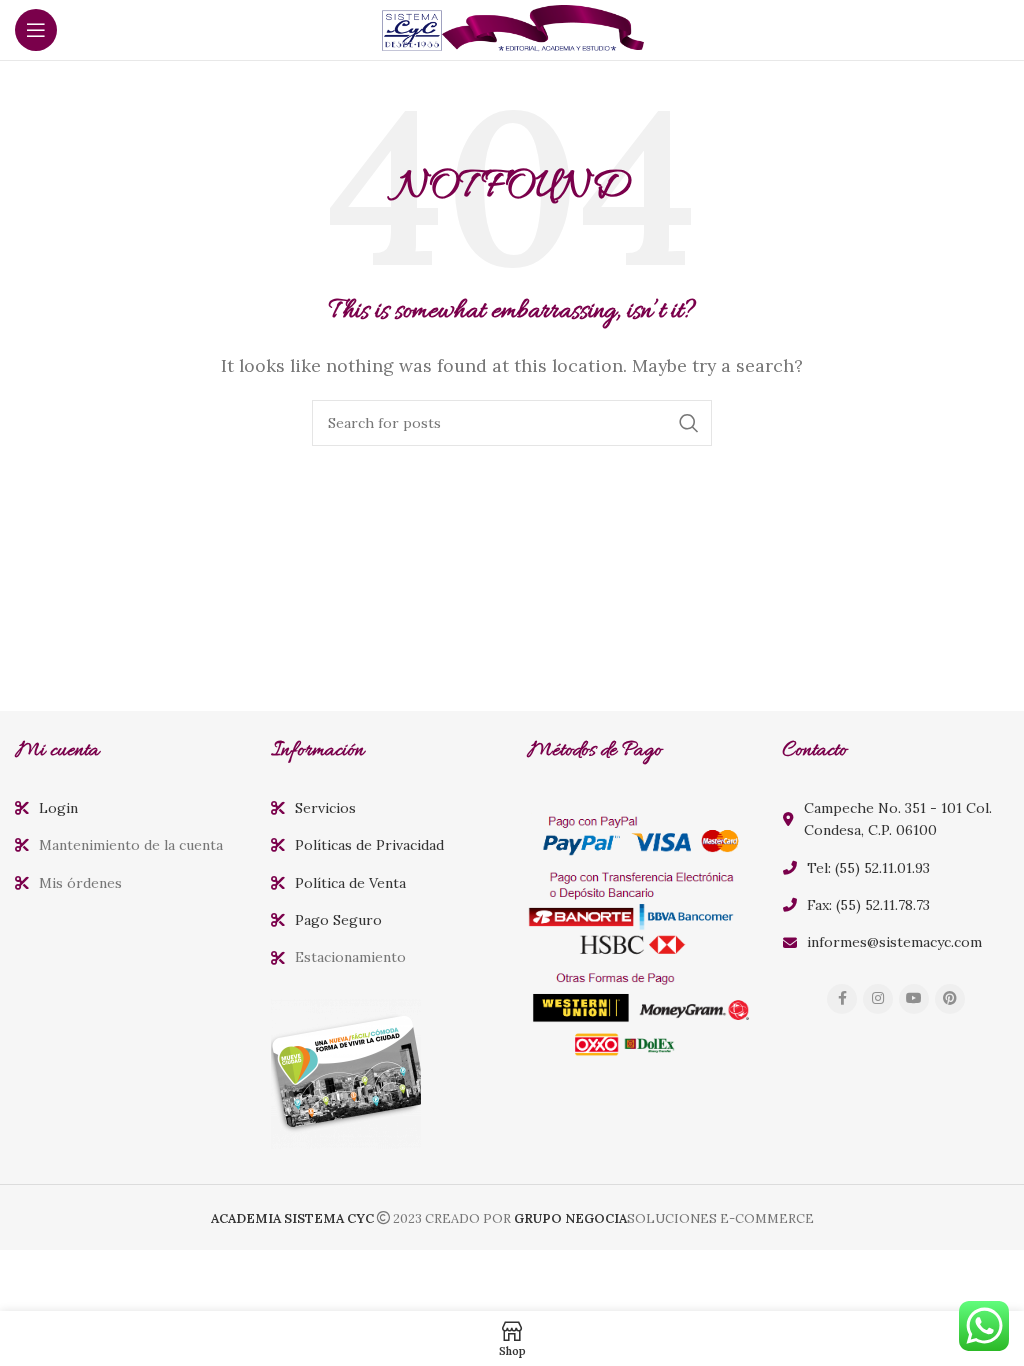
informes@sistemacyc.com (894, 942)
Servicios (325, 808)
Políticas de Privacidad (369, 845)
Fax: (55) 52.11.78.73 (868, 905)
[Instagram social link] (878, 999)
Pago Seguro (338, 920)
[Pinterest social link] (950, 999)
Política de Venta (350, 883)
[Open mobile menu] (36, 30)
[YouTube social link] (914, 999)
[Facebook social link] (842, 999)
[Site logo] (511, 28)
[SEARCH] (689, 423)
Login (58, 808)
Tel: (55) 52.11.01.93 (868, 868)
